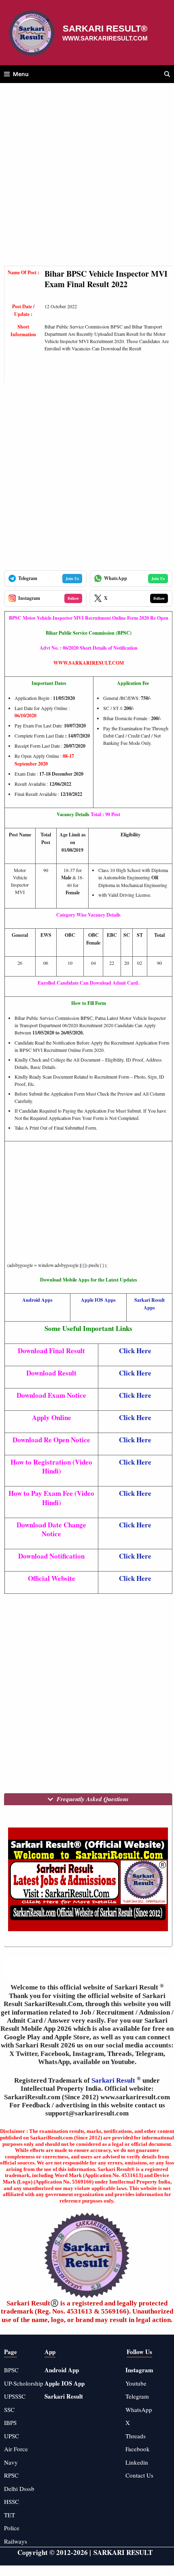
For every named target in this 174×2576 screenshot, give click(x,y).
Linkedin (137, 2462)
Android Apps (37, 1300)
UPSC (12, 2436)
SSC (9, 2410)
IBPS (10, 2422)
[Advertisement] (87, 179)
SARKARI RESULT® (105, 29)
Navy (11, 2462)
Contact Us (139, 2475)
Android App (62, 2370)
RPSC (11, 2475)
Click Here (135, 1351)
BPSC (11, 2370)
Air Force (16, 2449)
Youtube (136, 2383)
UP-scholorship (24, 2383)
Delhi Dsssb (19, 2489)
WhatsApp (139, 2410)
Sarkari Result (114, 2080)
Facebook (138, 2449)
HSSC (12, 2501)
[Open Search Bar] (167, 74)
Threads (136, 2436)
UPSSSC (15, 2396)
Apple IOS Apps (98, 1300)
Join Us (72, 578)
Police (12, 2528)
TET (10, 2515)
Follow (73, 598)
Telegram (137, 2396)
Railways (16, 2541)
